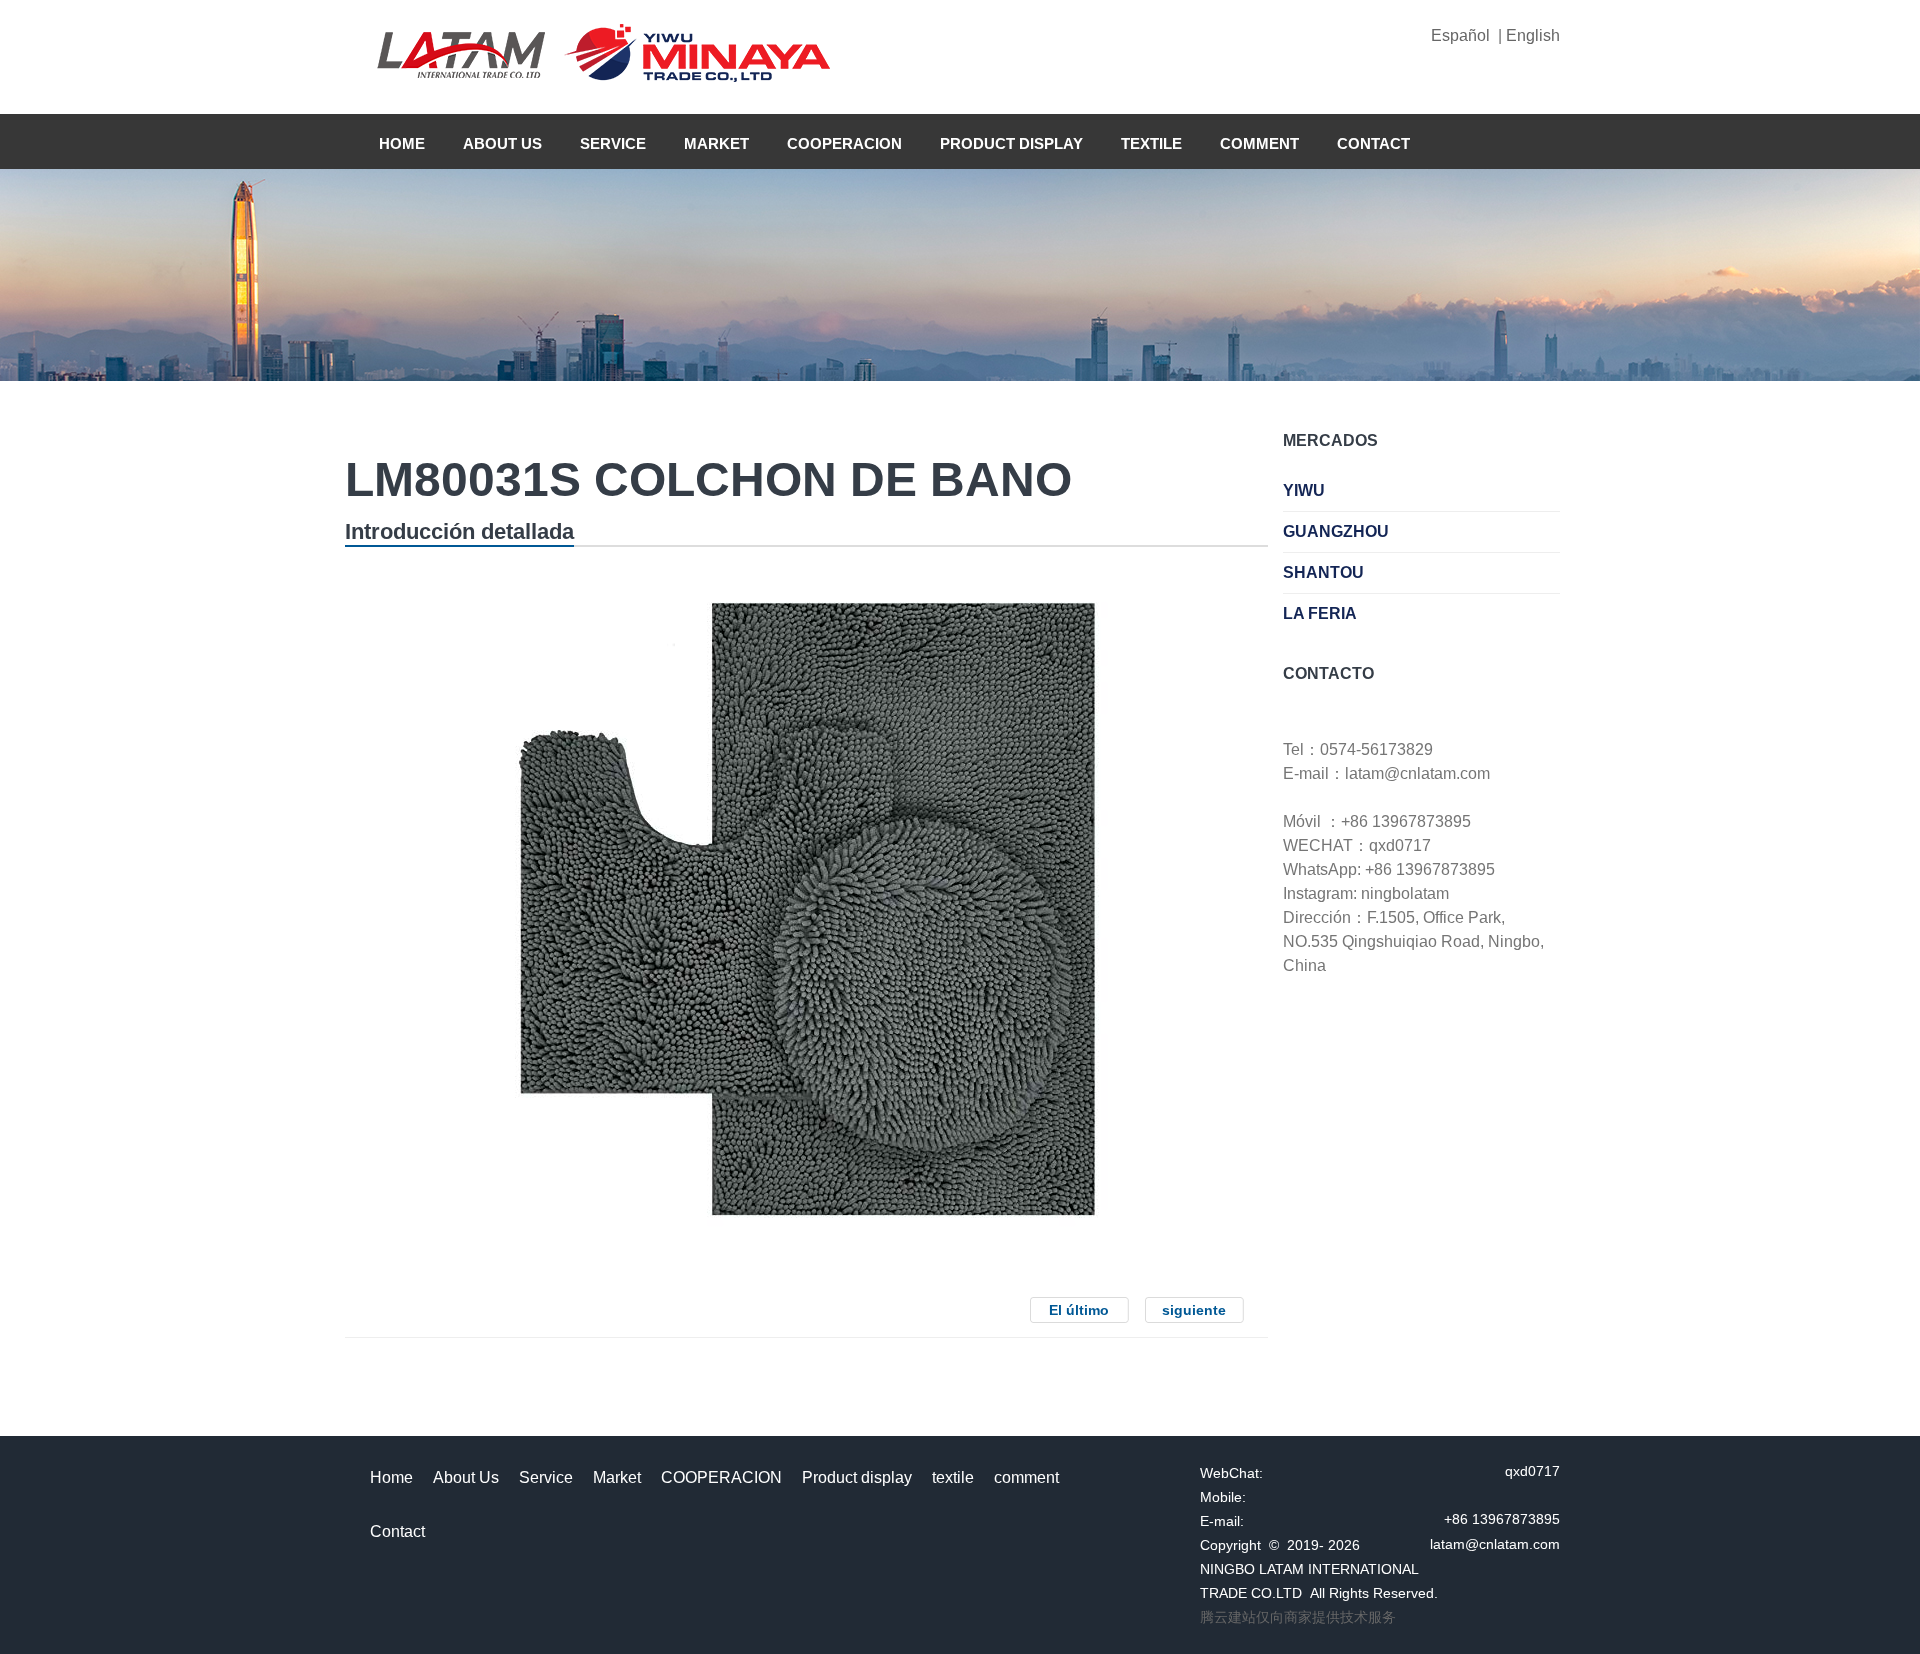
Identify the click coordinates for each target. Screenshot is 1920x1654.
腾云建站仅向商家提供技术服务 (1298, 1617)
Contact (1373, 143)
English (1531, 35)
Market (716, 143)
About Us (502, 143)
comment (1259, 143)
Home (402, 143)
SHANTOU (1323, 572)
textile (1151, 143)
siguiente (1194, 1310)
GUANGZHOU (1336, 531)
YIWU (1304, 490)
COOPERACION (844, 143)
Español (1464, 35)
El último (1079, 1310)
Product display (1011, 143)
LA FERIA (1320, 613)
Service (613, 143)
